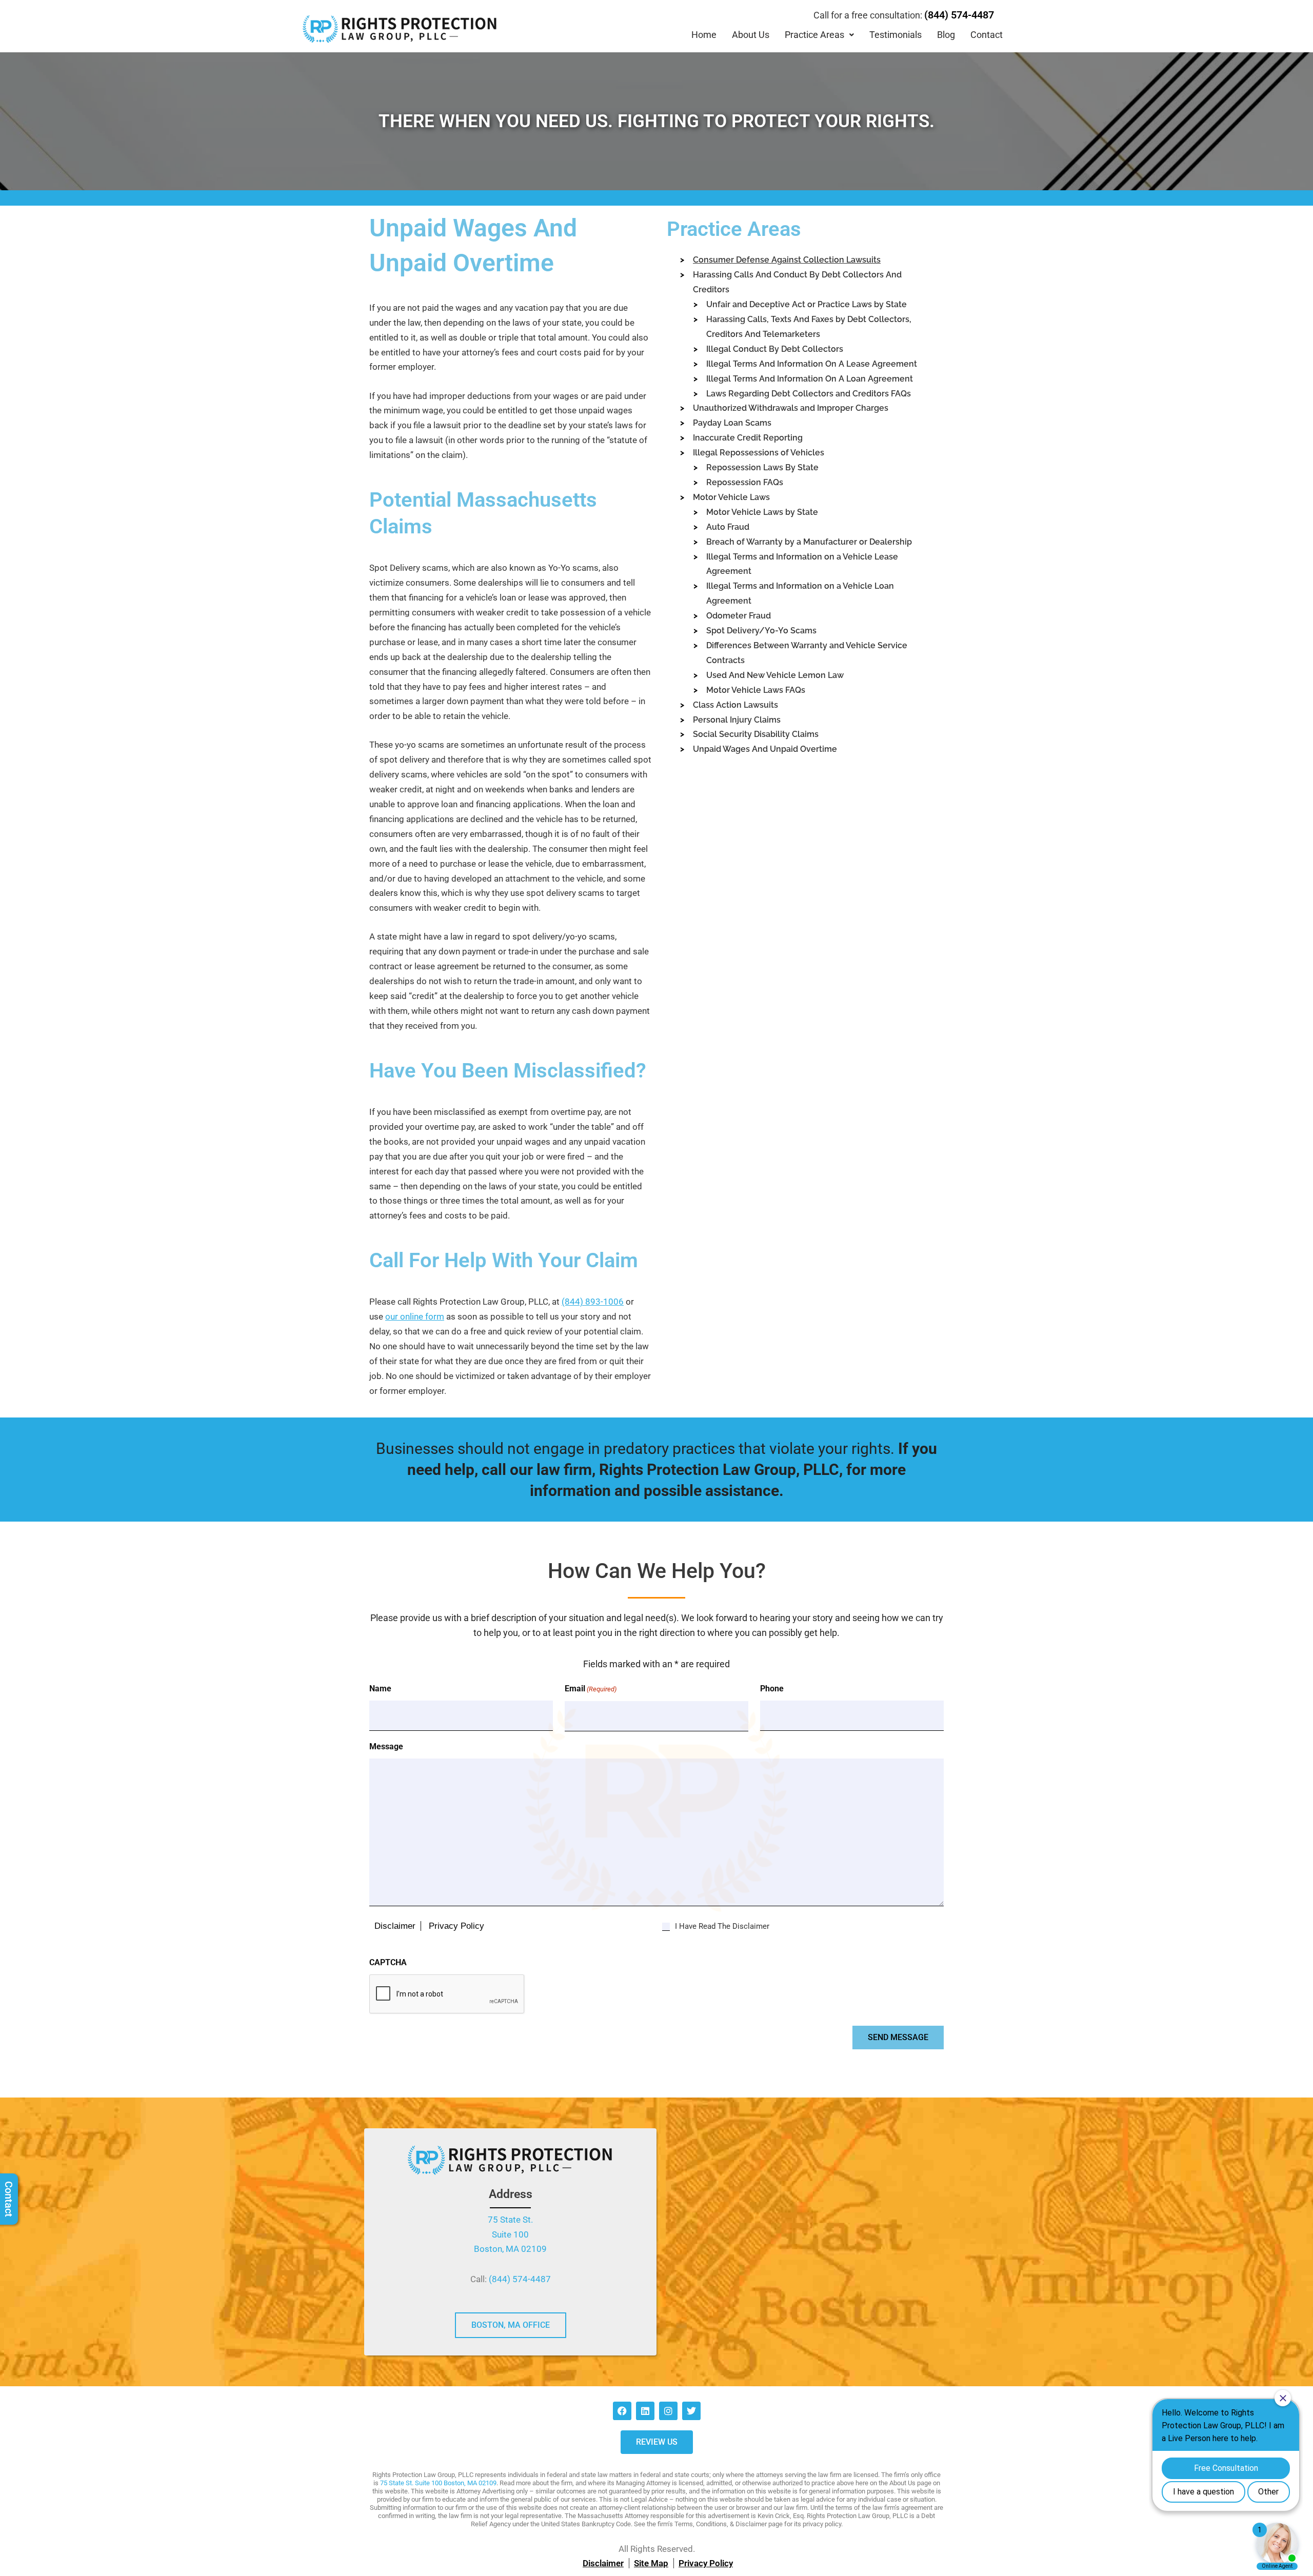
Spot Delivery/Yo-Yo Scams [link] (761, 631)
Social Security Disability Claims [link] (756, 734)
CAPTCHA (388, 1962)
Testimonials (896, 35)
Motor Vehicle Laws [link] (731, 497)
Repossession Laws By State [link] (762, 467)
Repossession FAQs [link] (745, 482)
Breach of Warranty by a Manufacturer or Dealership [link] (809, 542)
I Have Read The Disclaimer (722, 1926)
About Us (751, 35)
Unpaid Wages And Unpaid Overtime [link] (765, 749)
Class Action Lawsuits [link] (735, 705)
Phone (772, 1689)
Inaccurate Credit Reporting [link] (748, 438)
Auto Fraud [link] (728, 527)
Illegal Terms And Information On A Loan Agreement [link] (810, 379)
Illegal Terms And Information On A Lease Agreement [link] (812, 364)
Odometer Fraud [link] (739, 616)
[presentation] (447, 1994)
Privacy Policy (456, 1926)
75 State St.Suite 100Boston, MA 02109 (510, 2234)
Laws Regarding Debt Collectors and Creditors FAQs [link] (809, 394)
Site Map (651, 2563)
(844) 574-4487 (959, 15)
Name (380, 1689)
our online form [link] (415, 1316)
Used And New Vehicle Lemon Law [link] (775, 675)
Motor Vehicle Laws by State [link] (762, 512)
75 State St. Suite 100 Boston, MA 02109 (438, 2483)
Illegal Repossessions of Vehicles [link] (759, 453)
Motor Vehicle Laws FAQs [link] (756, 690)
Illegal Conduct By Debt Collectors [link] (775, 349)
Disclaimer (395, 1926)
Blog (946, 35)
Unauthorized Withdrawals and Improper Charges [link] (791, 408)
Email (591, 1689)
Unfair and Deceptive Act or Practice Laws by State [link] (807, 304)
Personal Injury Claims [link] (737, 720)
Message (386, 1746)
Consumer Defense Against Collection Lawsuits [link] (787, 260)
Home (704, 35)
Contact (987, 35)
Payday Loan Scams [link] (732, 423)
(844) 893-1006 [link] (593, 1302)
